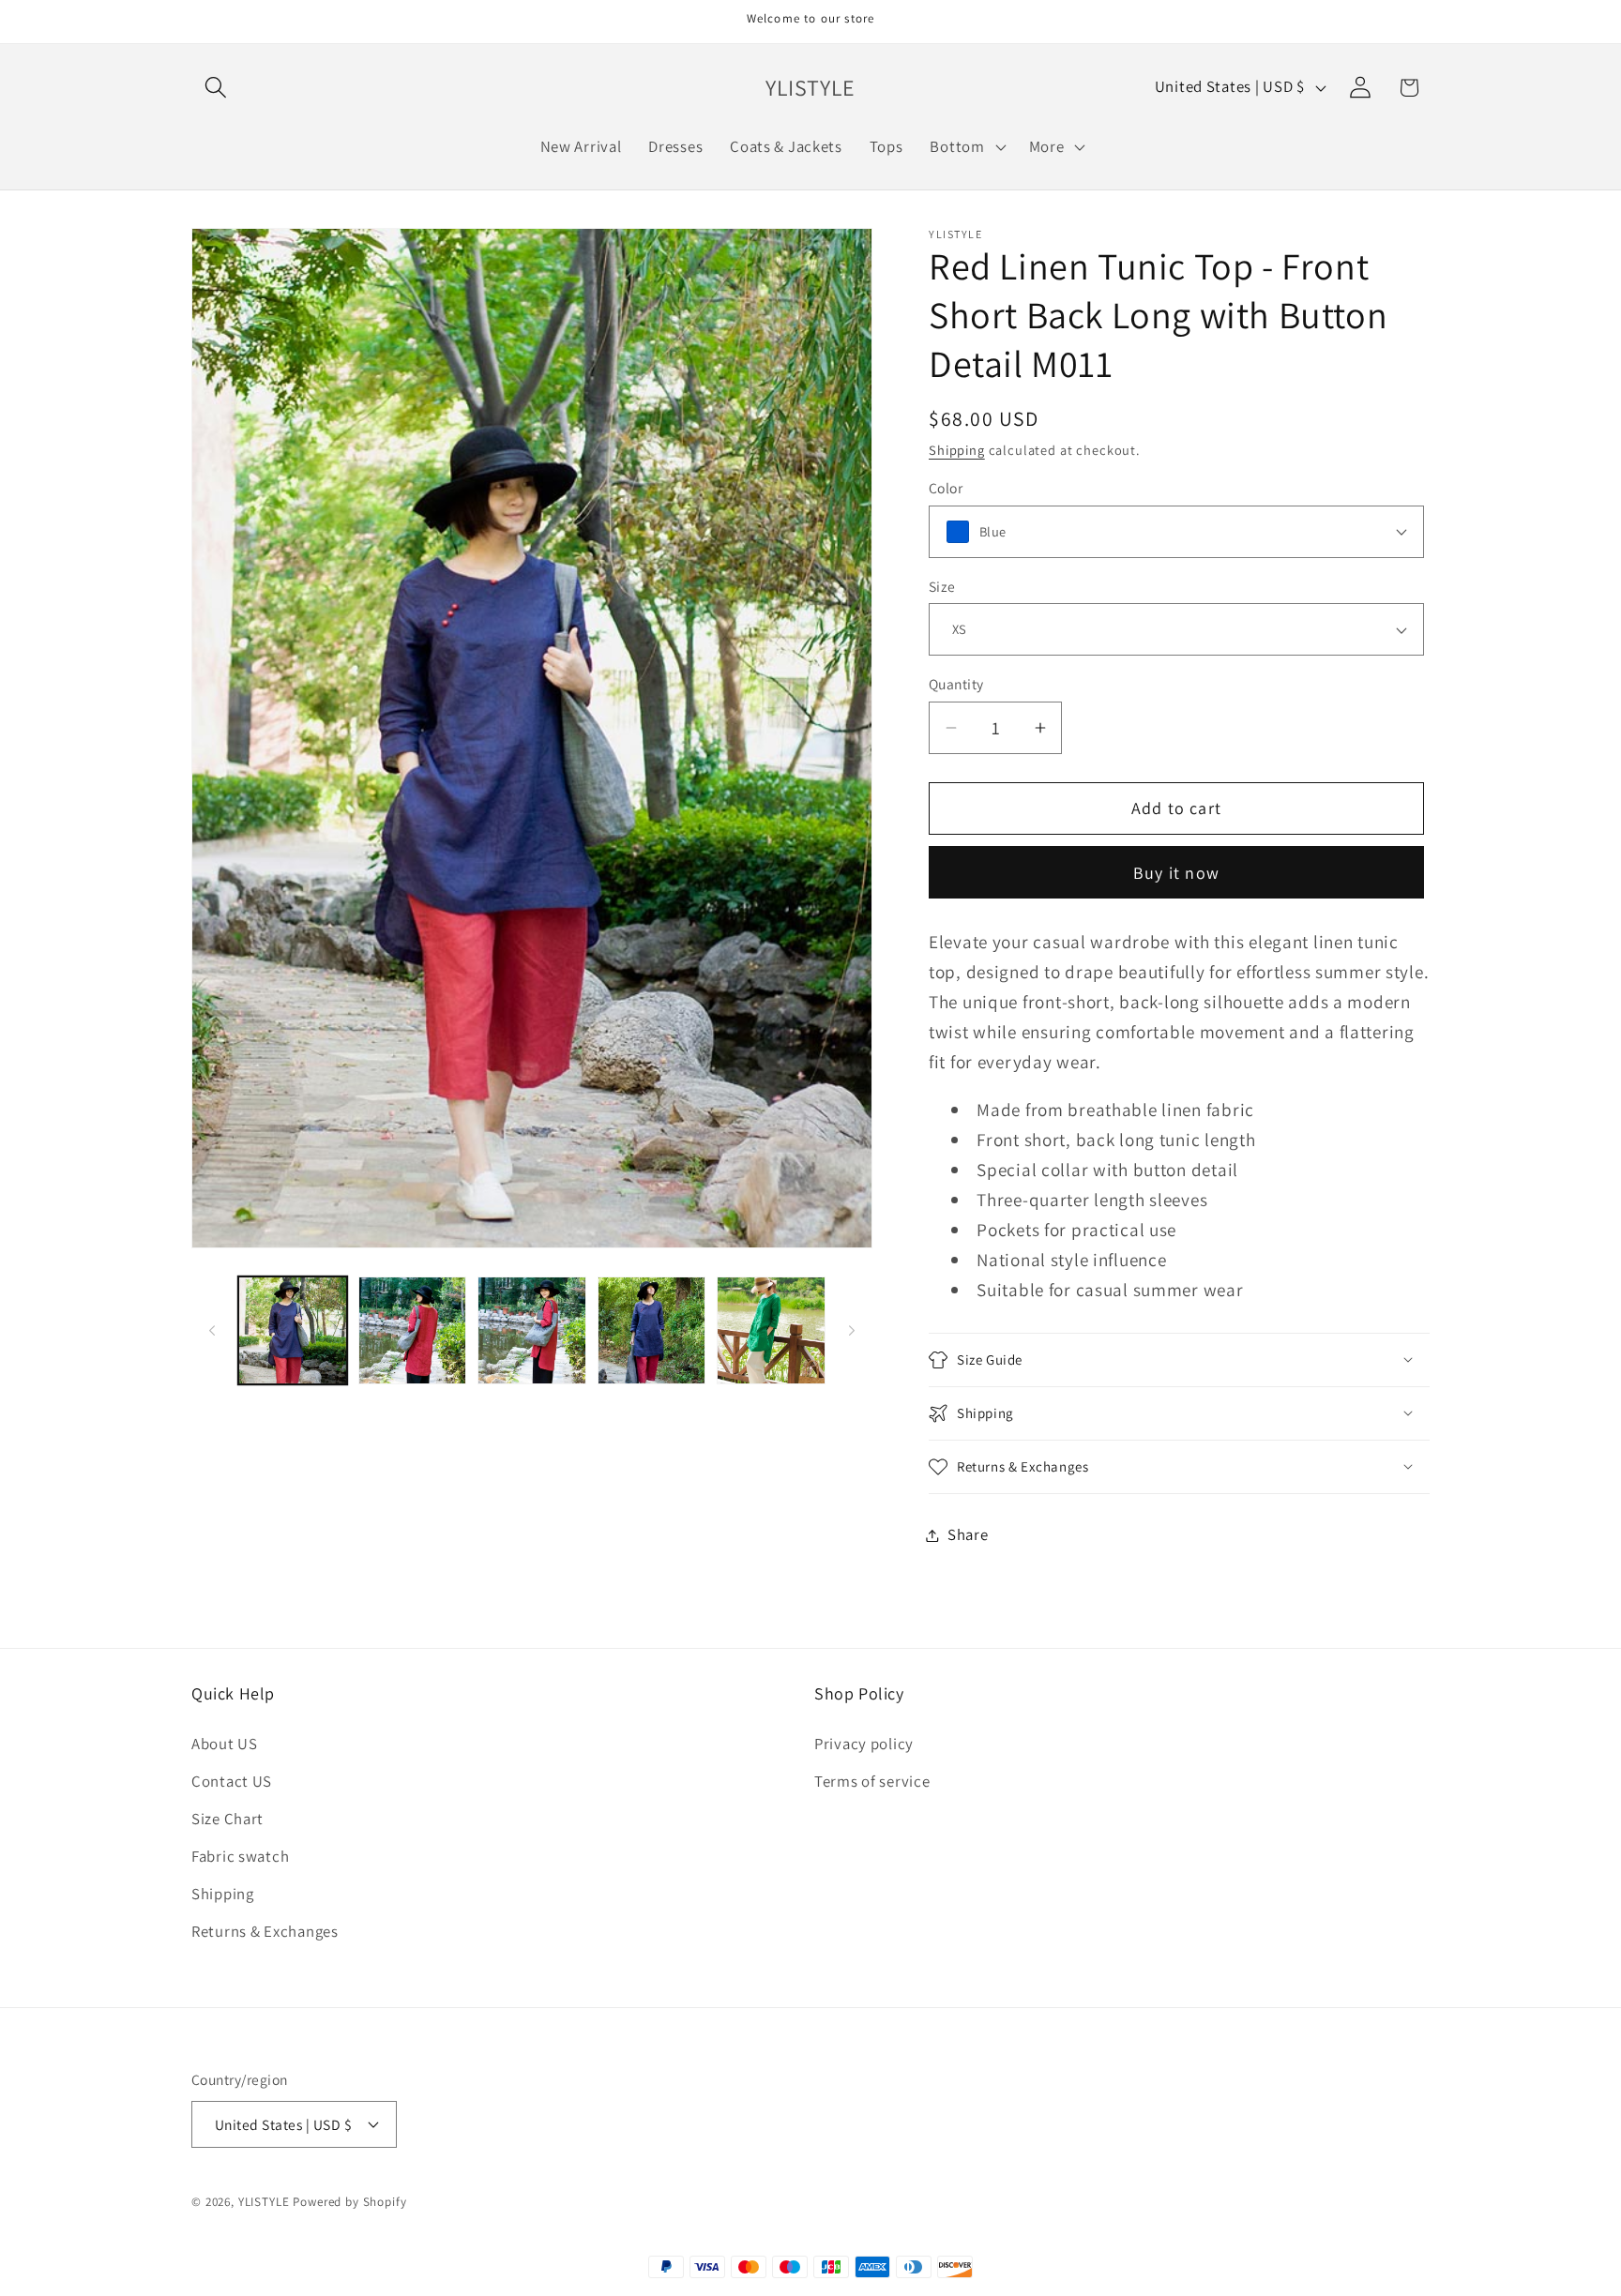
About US (225, 1744)
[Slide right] (852, 1331)
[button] (216, 88)
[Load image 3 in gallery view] (413, 1331)
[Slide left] (212, 1331)
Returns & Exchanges (265, 1931)
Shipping (957, 450)
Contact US (232, 1781)
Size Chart (227, 1819)
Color (946, 488)
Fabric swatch (240, 1856)
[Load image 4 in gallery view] (532, 1331)
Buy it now (1176, 873)
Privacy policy (864, 1744)
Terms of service (872, 1781)
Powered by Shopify (349, 2202)
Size (942, 586)
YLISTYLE (264, 2202)
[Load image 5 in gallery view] (652, 1331)
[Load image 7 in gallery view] (771, 1331)
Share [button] (968, 1534)
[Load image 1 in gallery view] (293, 1331)
